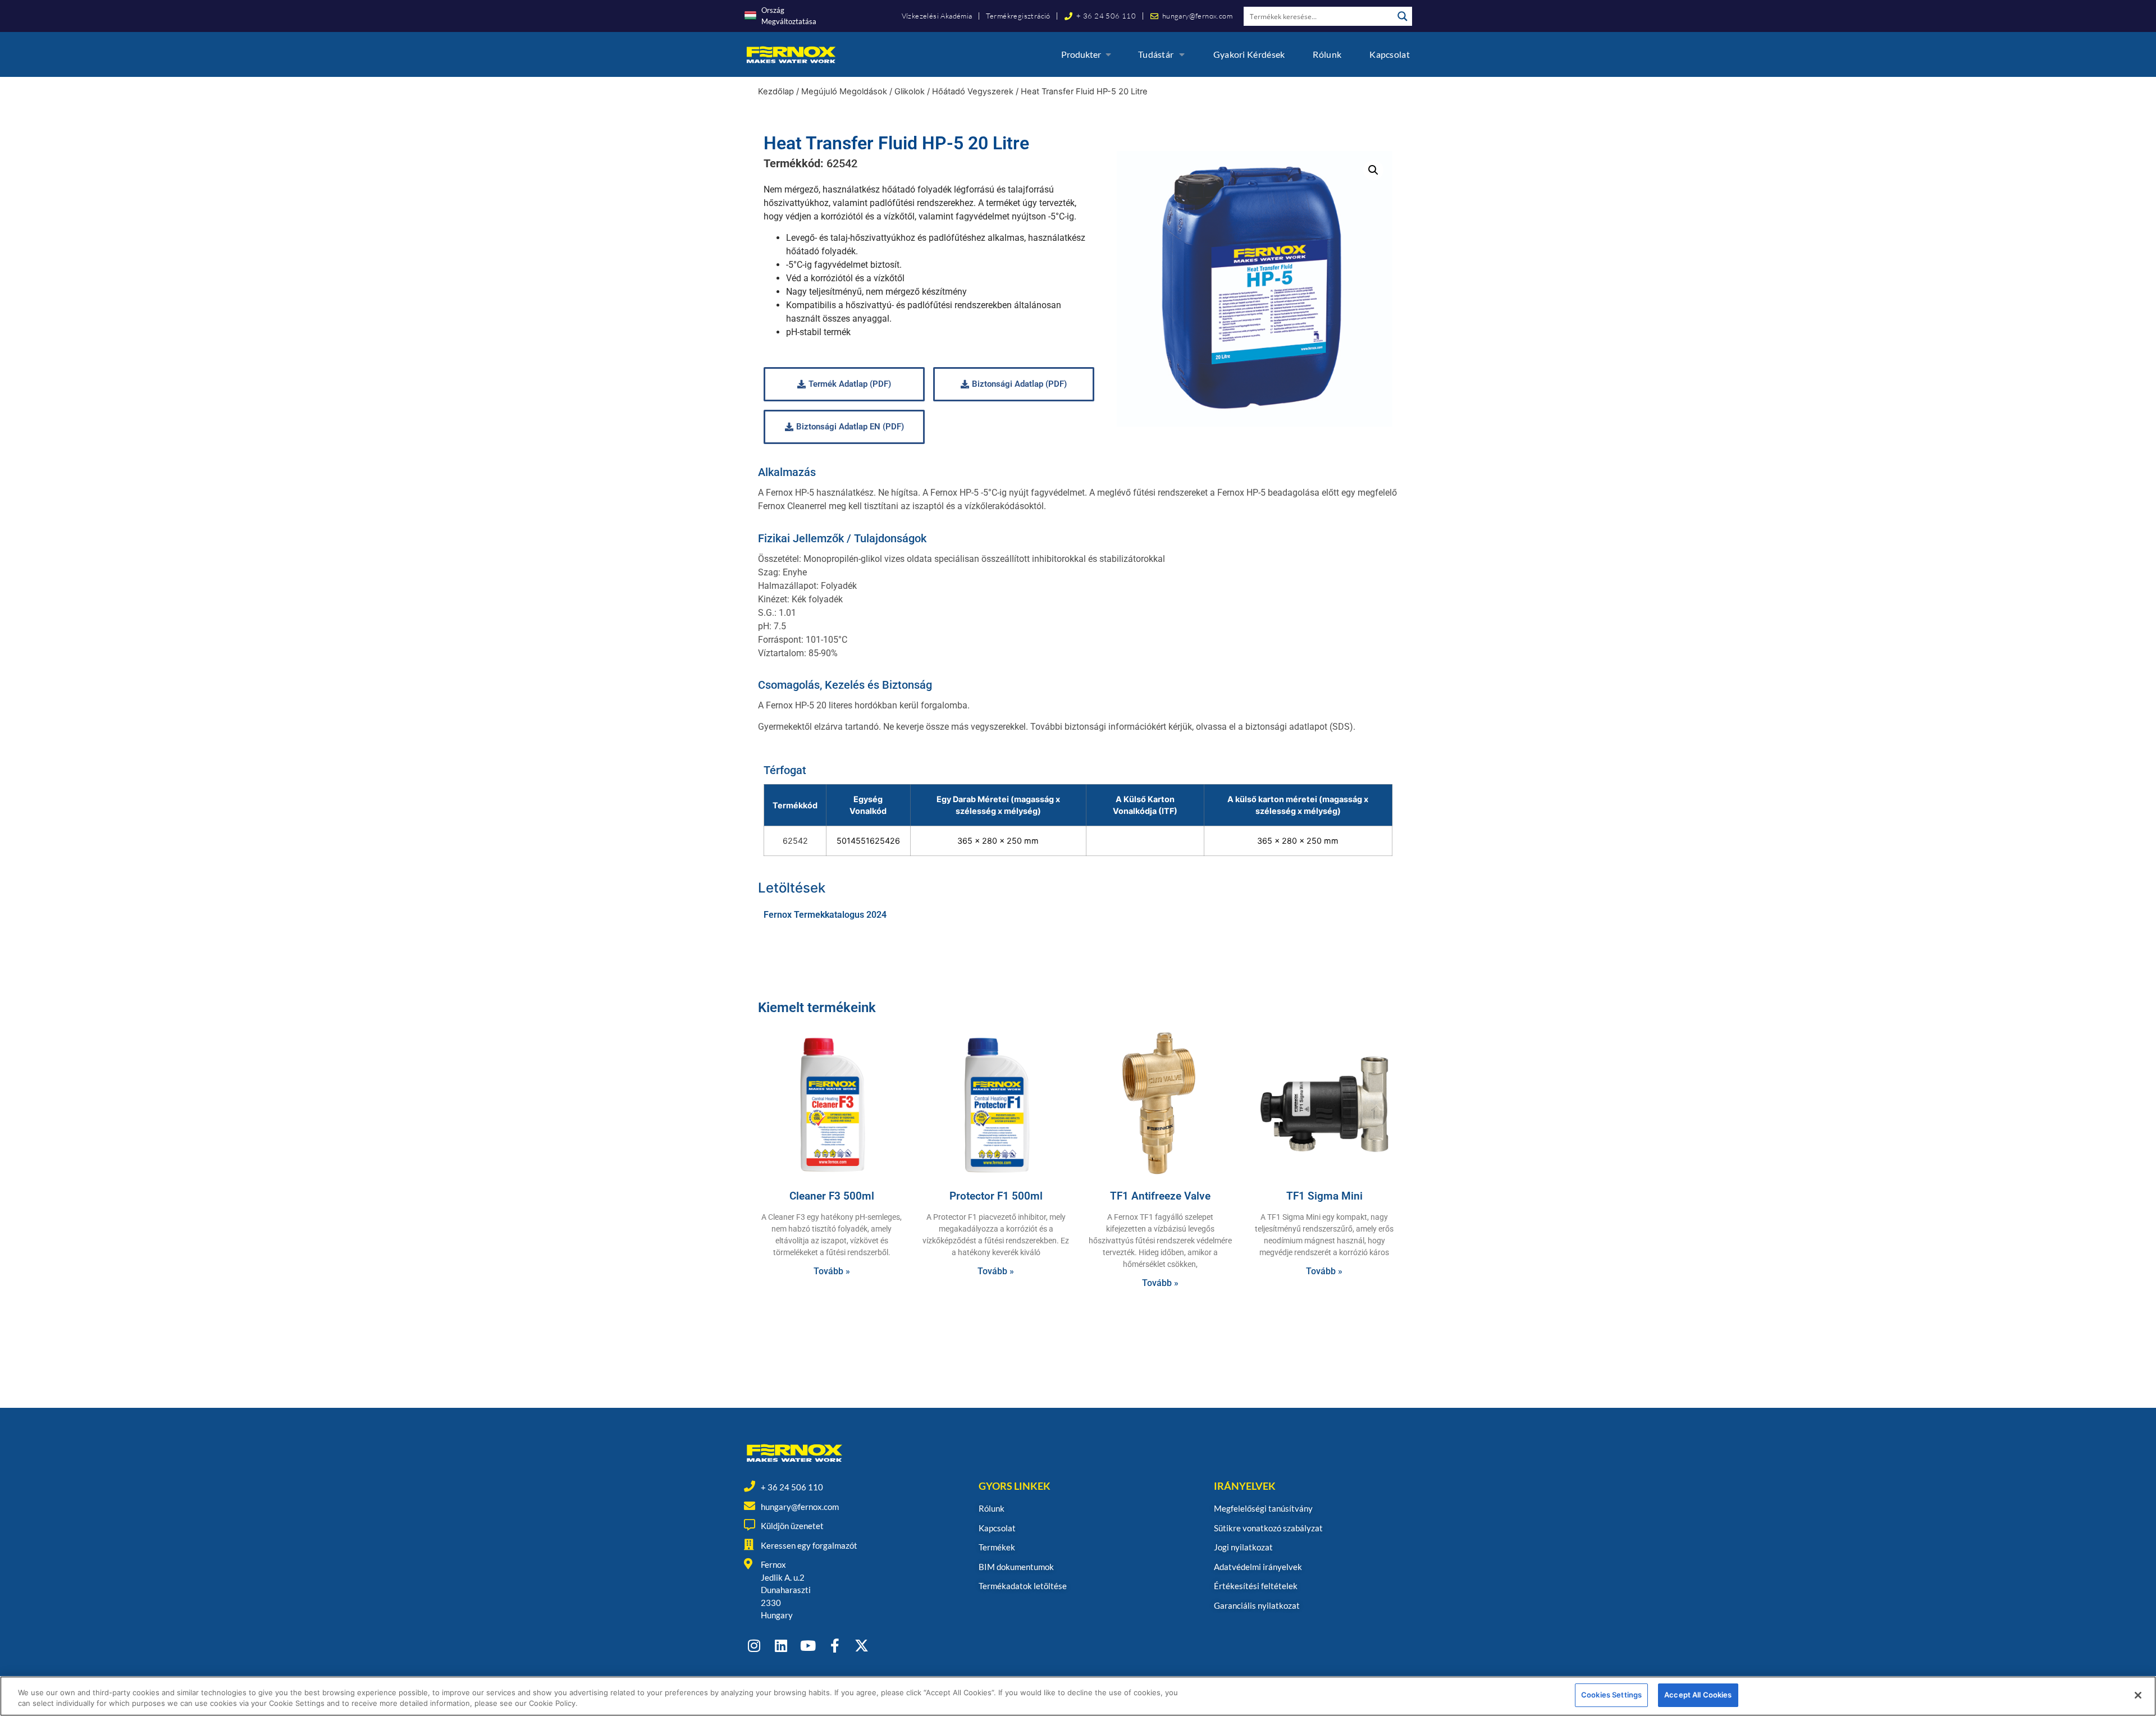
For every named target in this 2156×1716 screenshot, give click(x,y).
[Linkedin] (781, 1646)
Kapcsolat (1390, 54)
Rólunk (1327, 54)
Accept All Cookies (1698, 1695)
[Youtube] (808, 1646)
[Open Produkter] (1108, 54)
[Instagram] (754, 1646)
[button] (1373, 170)
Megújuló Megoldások (844, 91)
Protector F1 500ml (996, 1196)
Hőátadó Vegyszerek (973, 91)
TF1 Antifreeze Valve (1160, 1196)
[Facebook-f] (835, 1646)
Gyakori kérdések (1249, 54)
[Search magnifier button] (1403, 16)
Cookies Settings (1611, 1695)
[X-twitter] (862, 1646)
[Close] (2138, 1695)
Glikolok (910, 91)
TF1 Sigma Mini (1324, 1196)
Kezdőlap (776, 91)
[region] (1078, 1696)
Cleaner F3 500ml (832, 1196)
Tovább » (832, 1271)
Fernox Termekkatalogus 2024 (825, 915)
